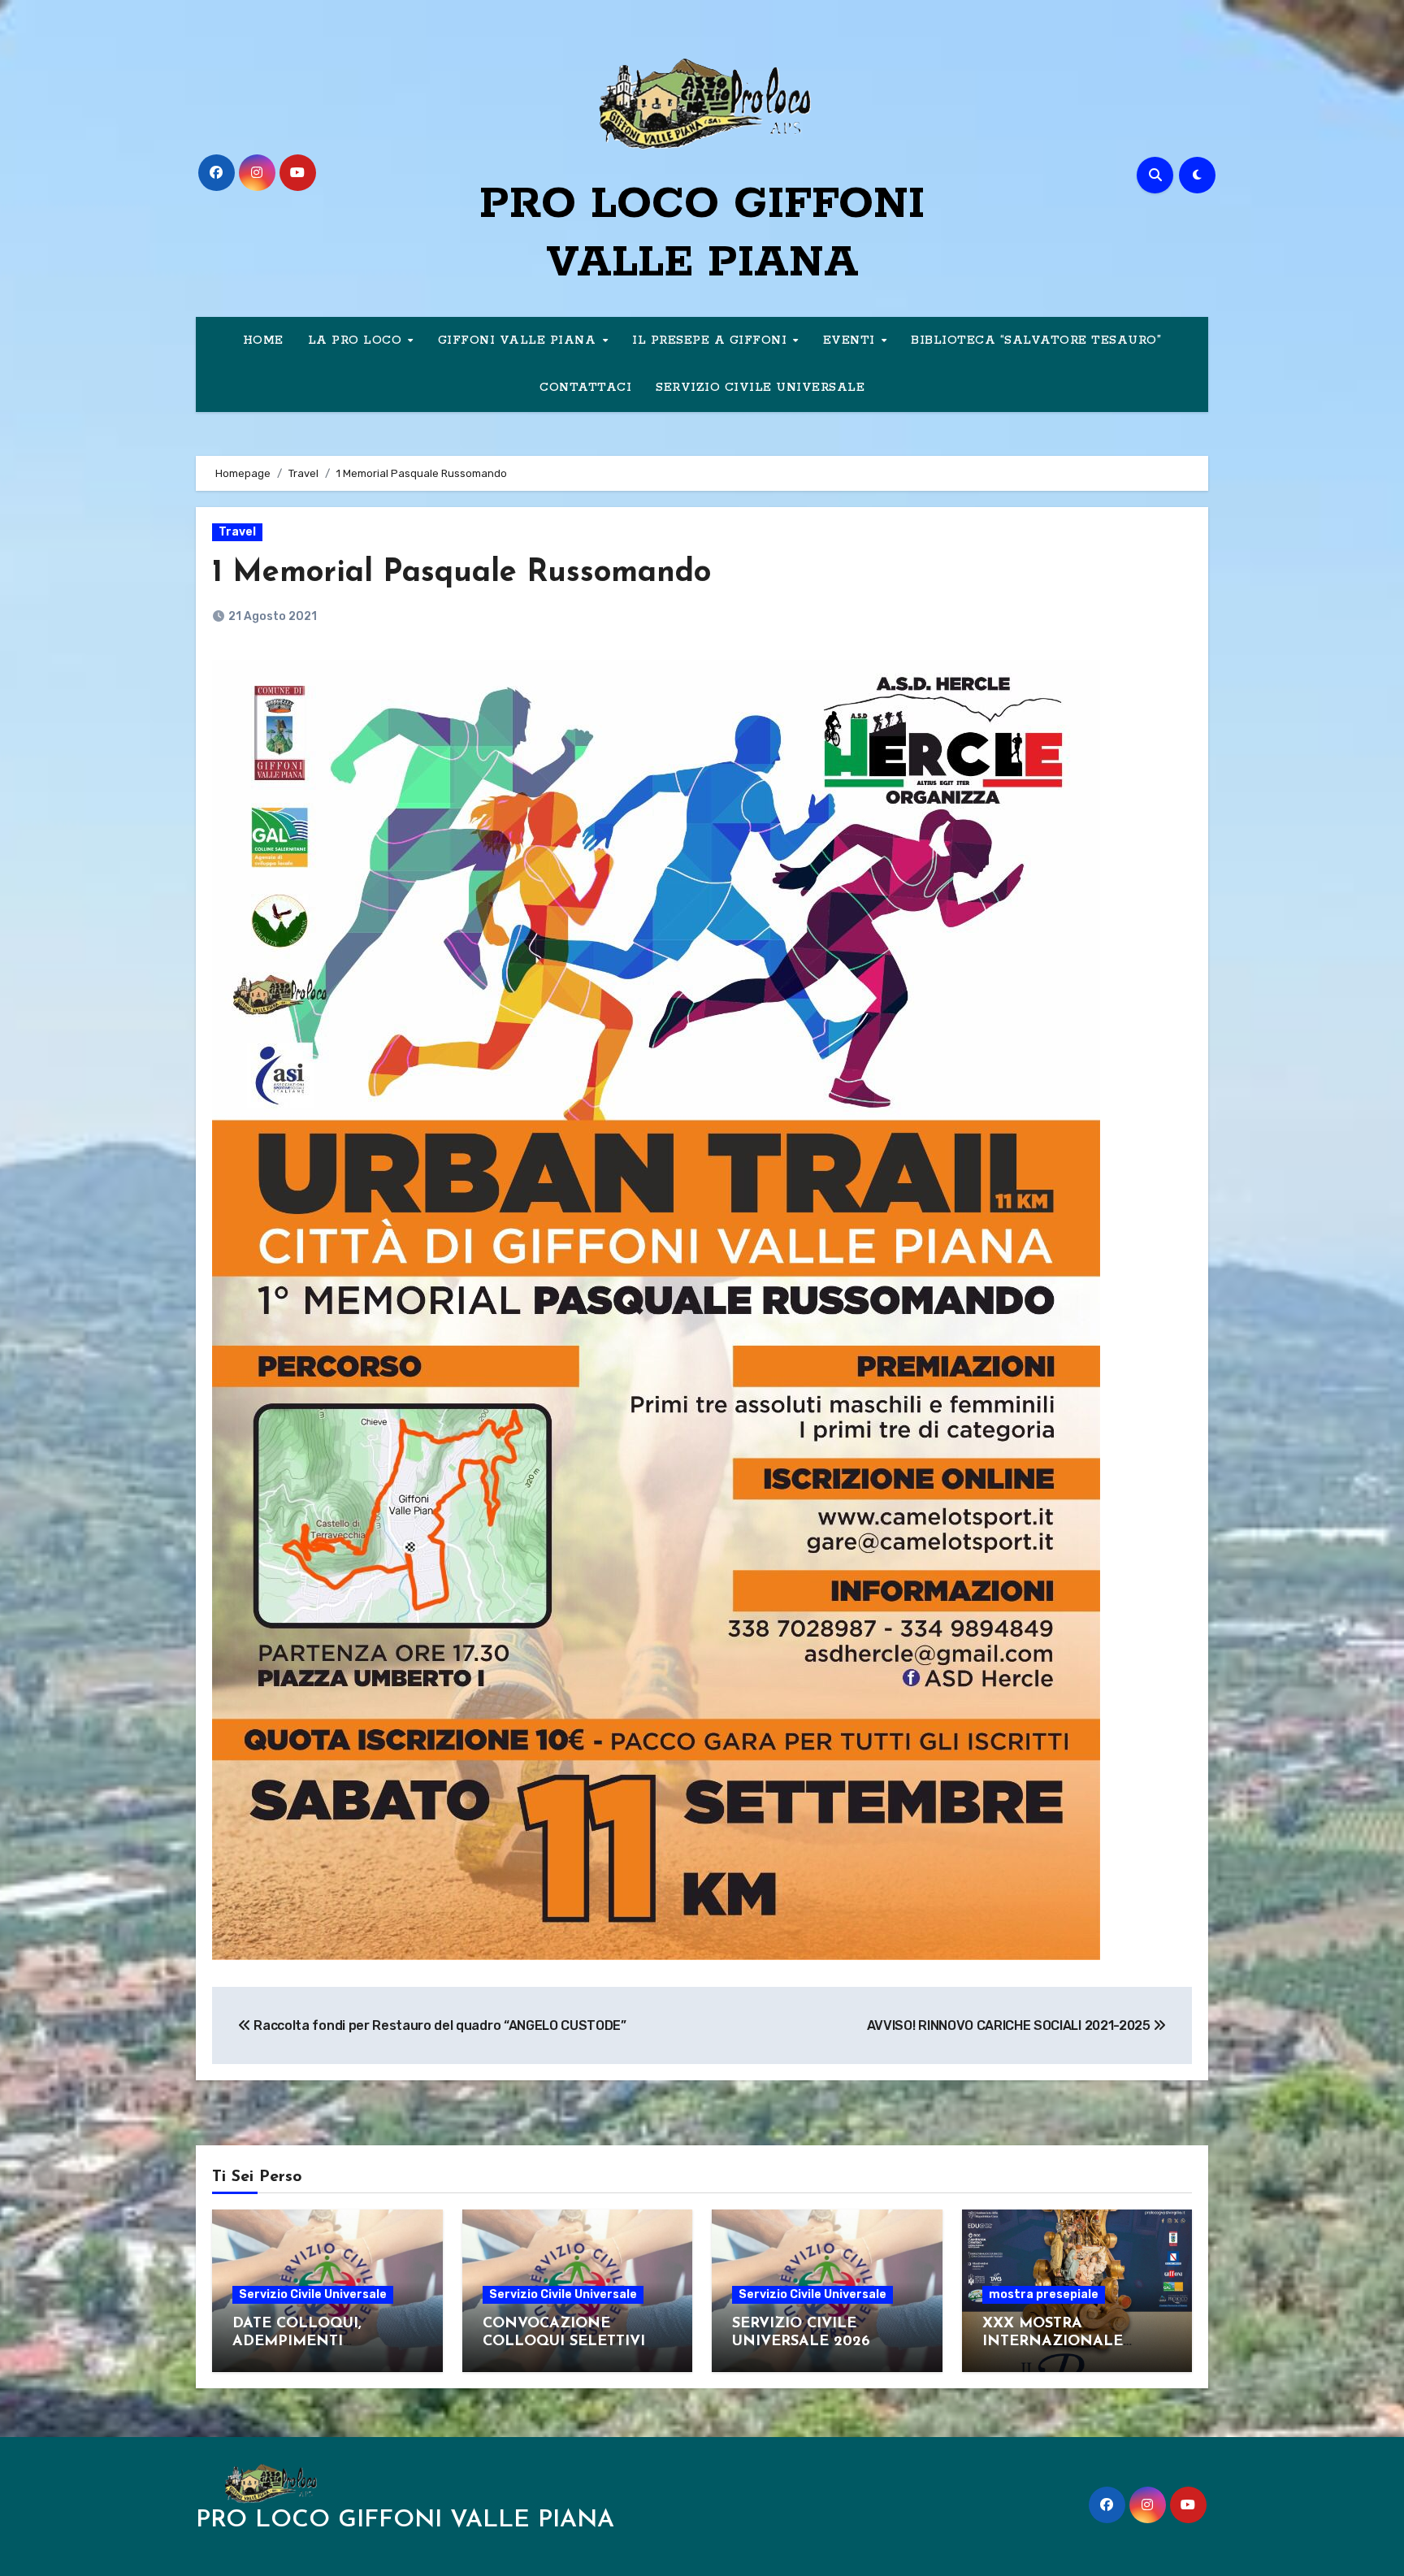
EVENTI (851, 340)
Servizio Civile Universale (313, 2294)
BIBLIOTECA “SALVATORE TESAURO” (1036, 340)
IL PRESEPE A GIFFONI (712, 340)
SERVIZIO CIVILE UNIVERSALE (760, 388)
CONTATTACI (585, 388)
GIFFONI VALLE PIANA (519, 340)
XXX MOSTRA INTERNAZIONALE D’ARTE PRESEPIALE (1057, 2342)
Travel (237, 532)
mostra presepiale (1044, 2294)
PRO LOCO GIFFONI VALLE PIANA (405, 2520)
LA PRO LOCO (357, 340)
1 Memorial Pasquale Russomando (461, 573)
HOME (263, 340)
